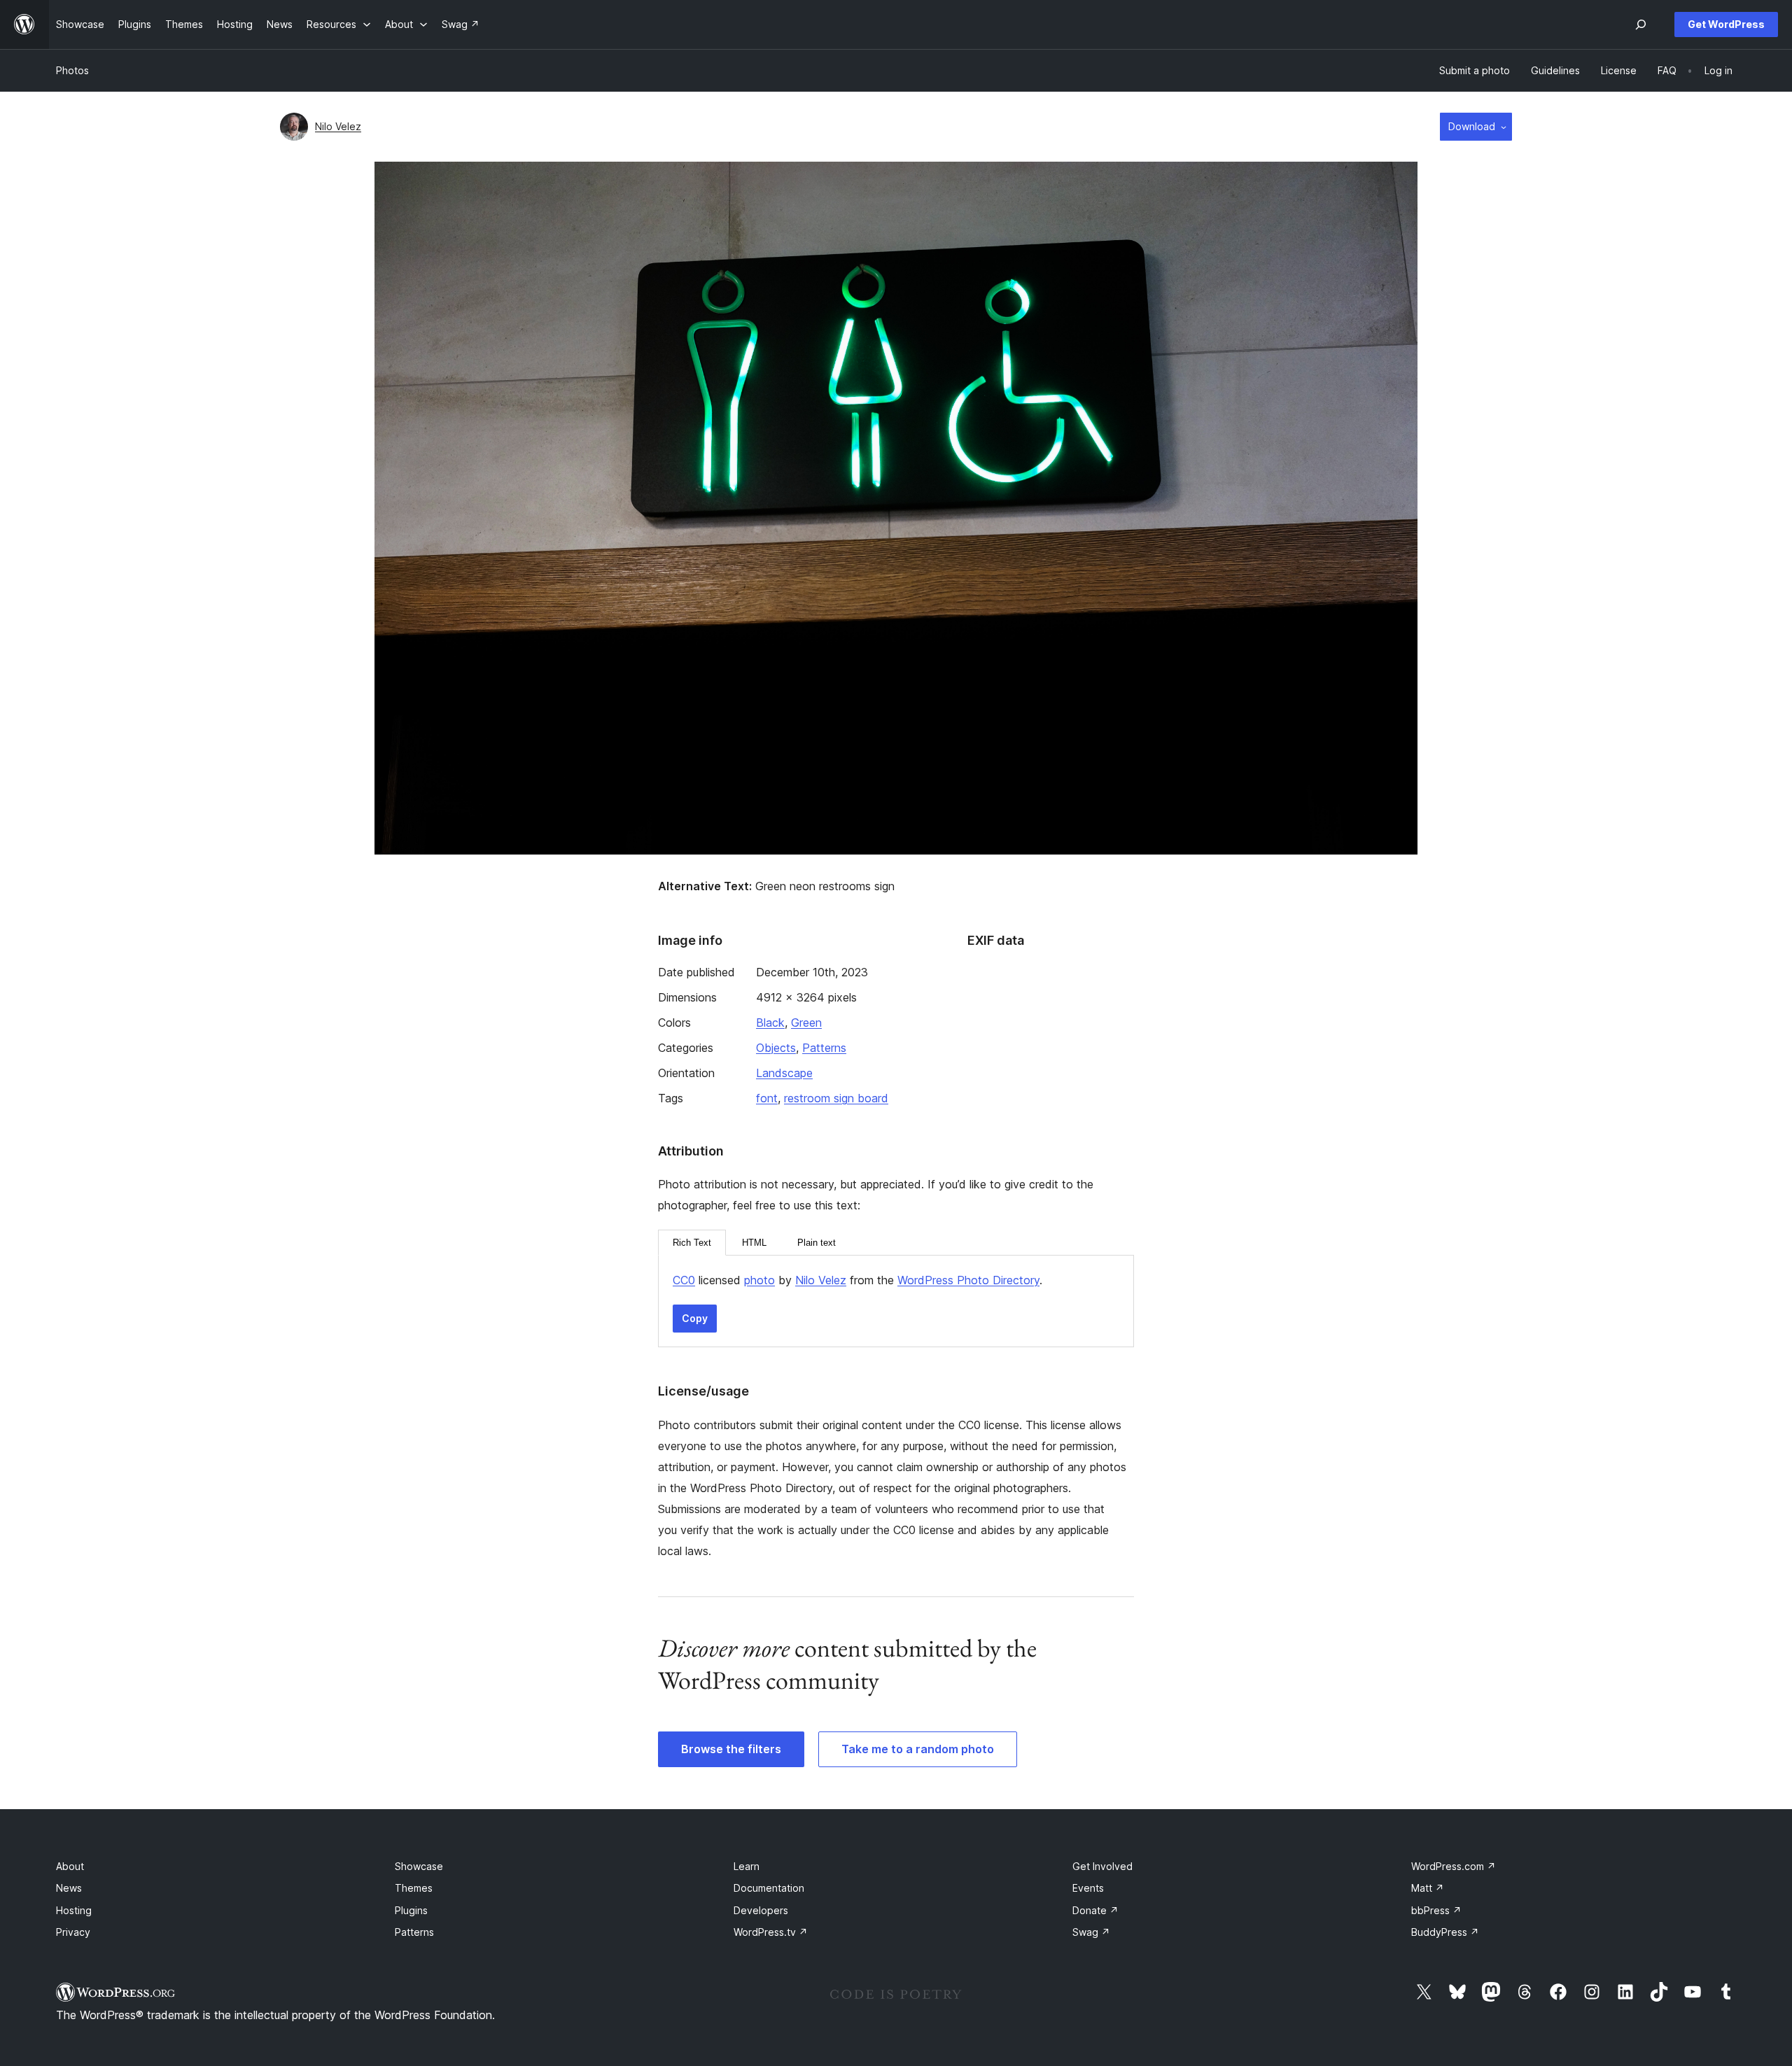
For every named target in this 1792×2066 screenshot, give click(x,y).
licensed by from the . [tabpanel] (857, 1280)
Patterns (824, 1048)
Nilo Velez (338, 126)
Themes (414, 1888)
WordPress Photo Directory (968, 1280)
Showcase (419, 1866)
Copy (695, 1318)
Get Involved (1102, 1866)
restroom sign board (836, 1098)
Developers (761, 1910)
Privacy (73, 1932)
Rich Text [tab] (692, 1243)
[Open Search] (1641, 24)
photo (759, 1280)
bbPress (1436, 1910)
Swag (1091, 1932)
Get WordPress (1726, 24)
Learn (747, 1866)
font (767, 1098)
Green (806, 1023)
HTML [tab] (754, 1243)
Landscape (784, 1073)
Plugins (411, 1910)
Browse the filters (731, 1749)
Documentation (769, 1888)
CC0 (684, 1280)
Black (770, 1023)
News (69, 1888)
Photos (72, 70)
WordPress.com (1454, 1866)
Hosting (74, 1910)
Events (1088, 1888)
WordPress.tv (771, 1932)
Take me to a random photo (918, 1749)
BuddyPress (1445, 1932)
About (70, 1866)
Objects (776, 1048)
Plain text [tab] (817, 1243)
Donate (1095, 1910)
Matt (1428, 1888)
